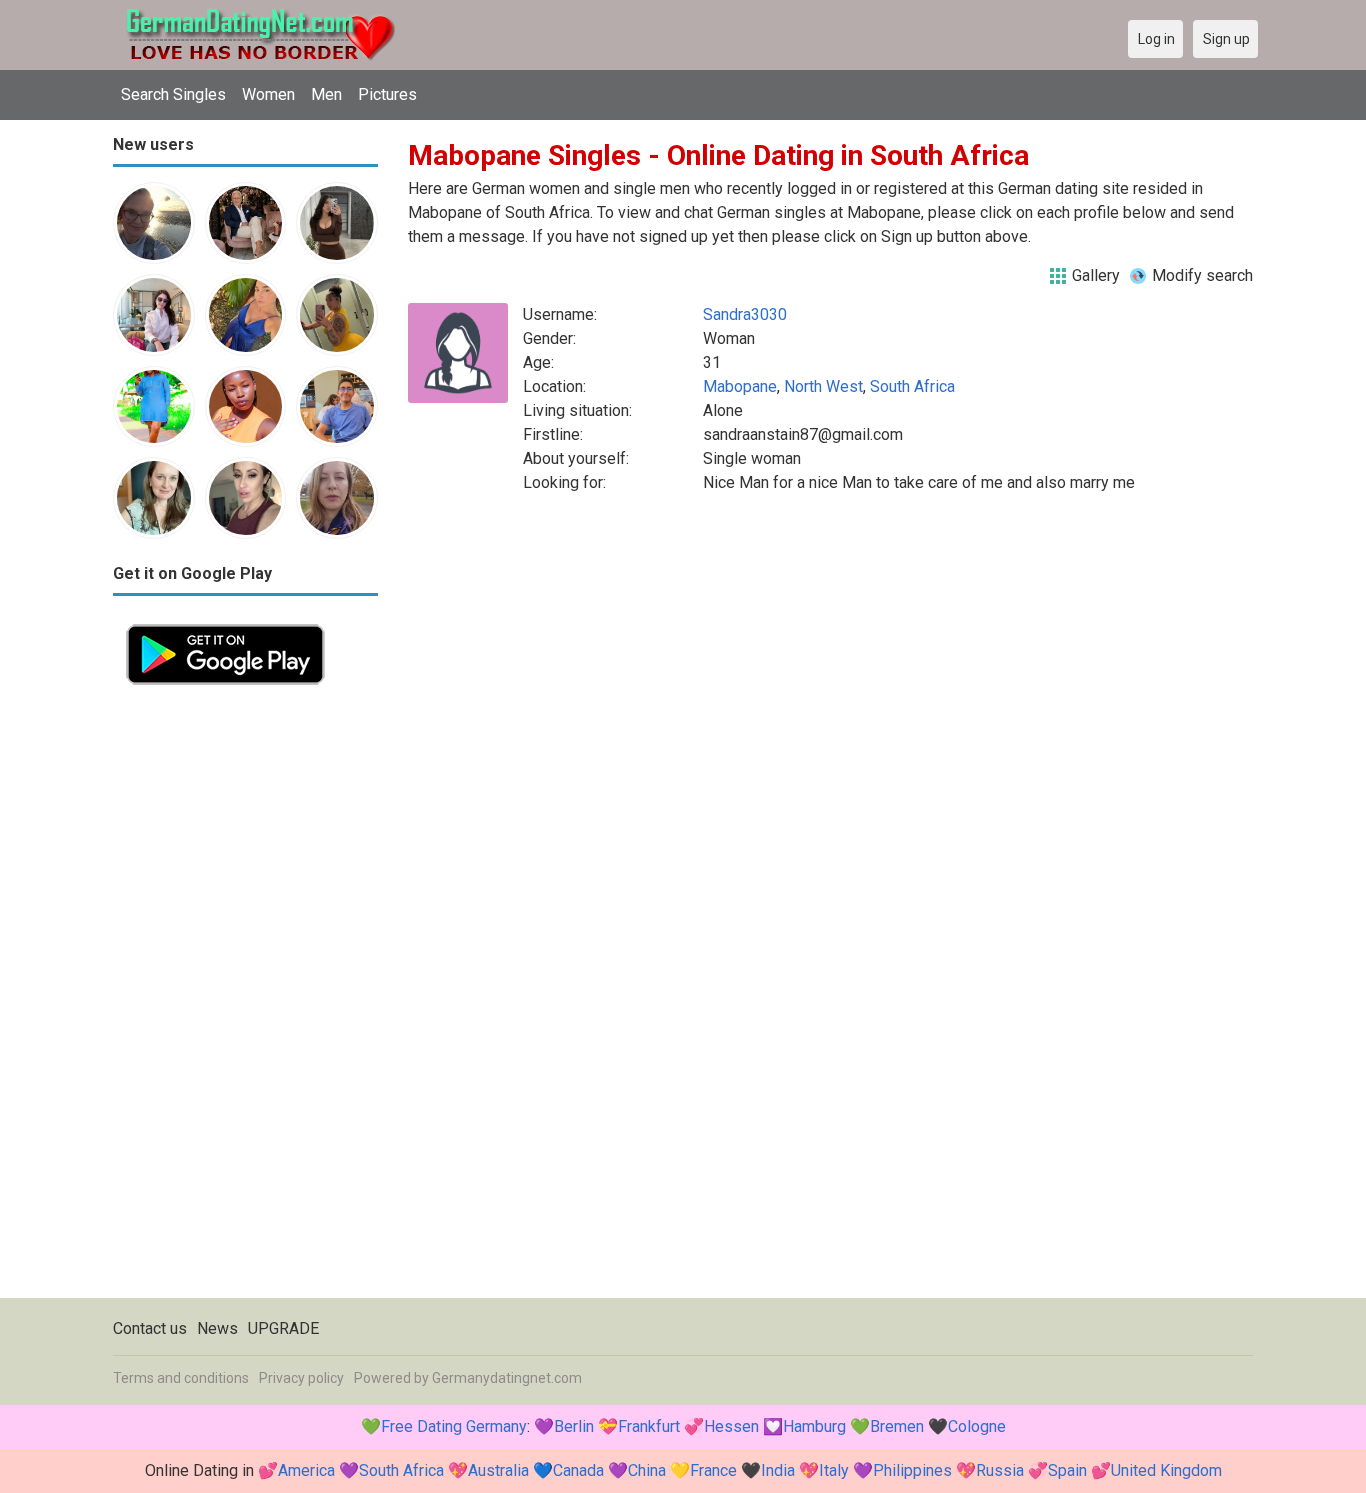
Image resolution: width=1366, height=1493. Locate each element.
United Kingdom (1166, 1470)
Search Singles (173, 94)
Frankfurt (649, 1426)
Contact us (150, 1328)
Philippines (912, 1470)
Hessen (731, 1426)
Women (268, 94)
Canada (578, 1470)
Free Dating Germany (454, 1426)
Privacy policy (301, 1378)
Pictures (387, 94)
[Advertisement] (245, 998)
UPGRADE (283, 1328)
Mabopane (740, 386)
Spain (1067, 1470)
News (217, 1328)
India (778, 1470)
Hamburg (814, 1426)
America (306, 1470)
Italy (834, 1470)
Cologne (977, 1426)
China (647, 1470)
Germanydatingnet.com (507, 1378)
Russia (1000, 1470)
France (713, 1470)
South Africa (912, 386)
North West (823, 386)
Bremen (897, 1426)
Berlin (574, 1426)
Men (326, 94)
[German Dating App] (225, 622)
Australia (498, 1470)
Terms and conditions (181, 1378)
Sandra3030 (745, 314)
